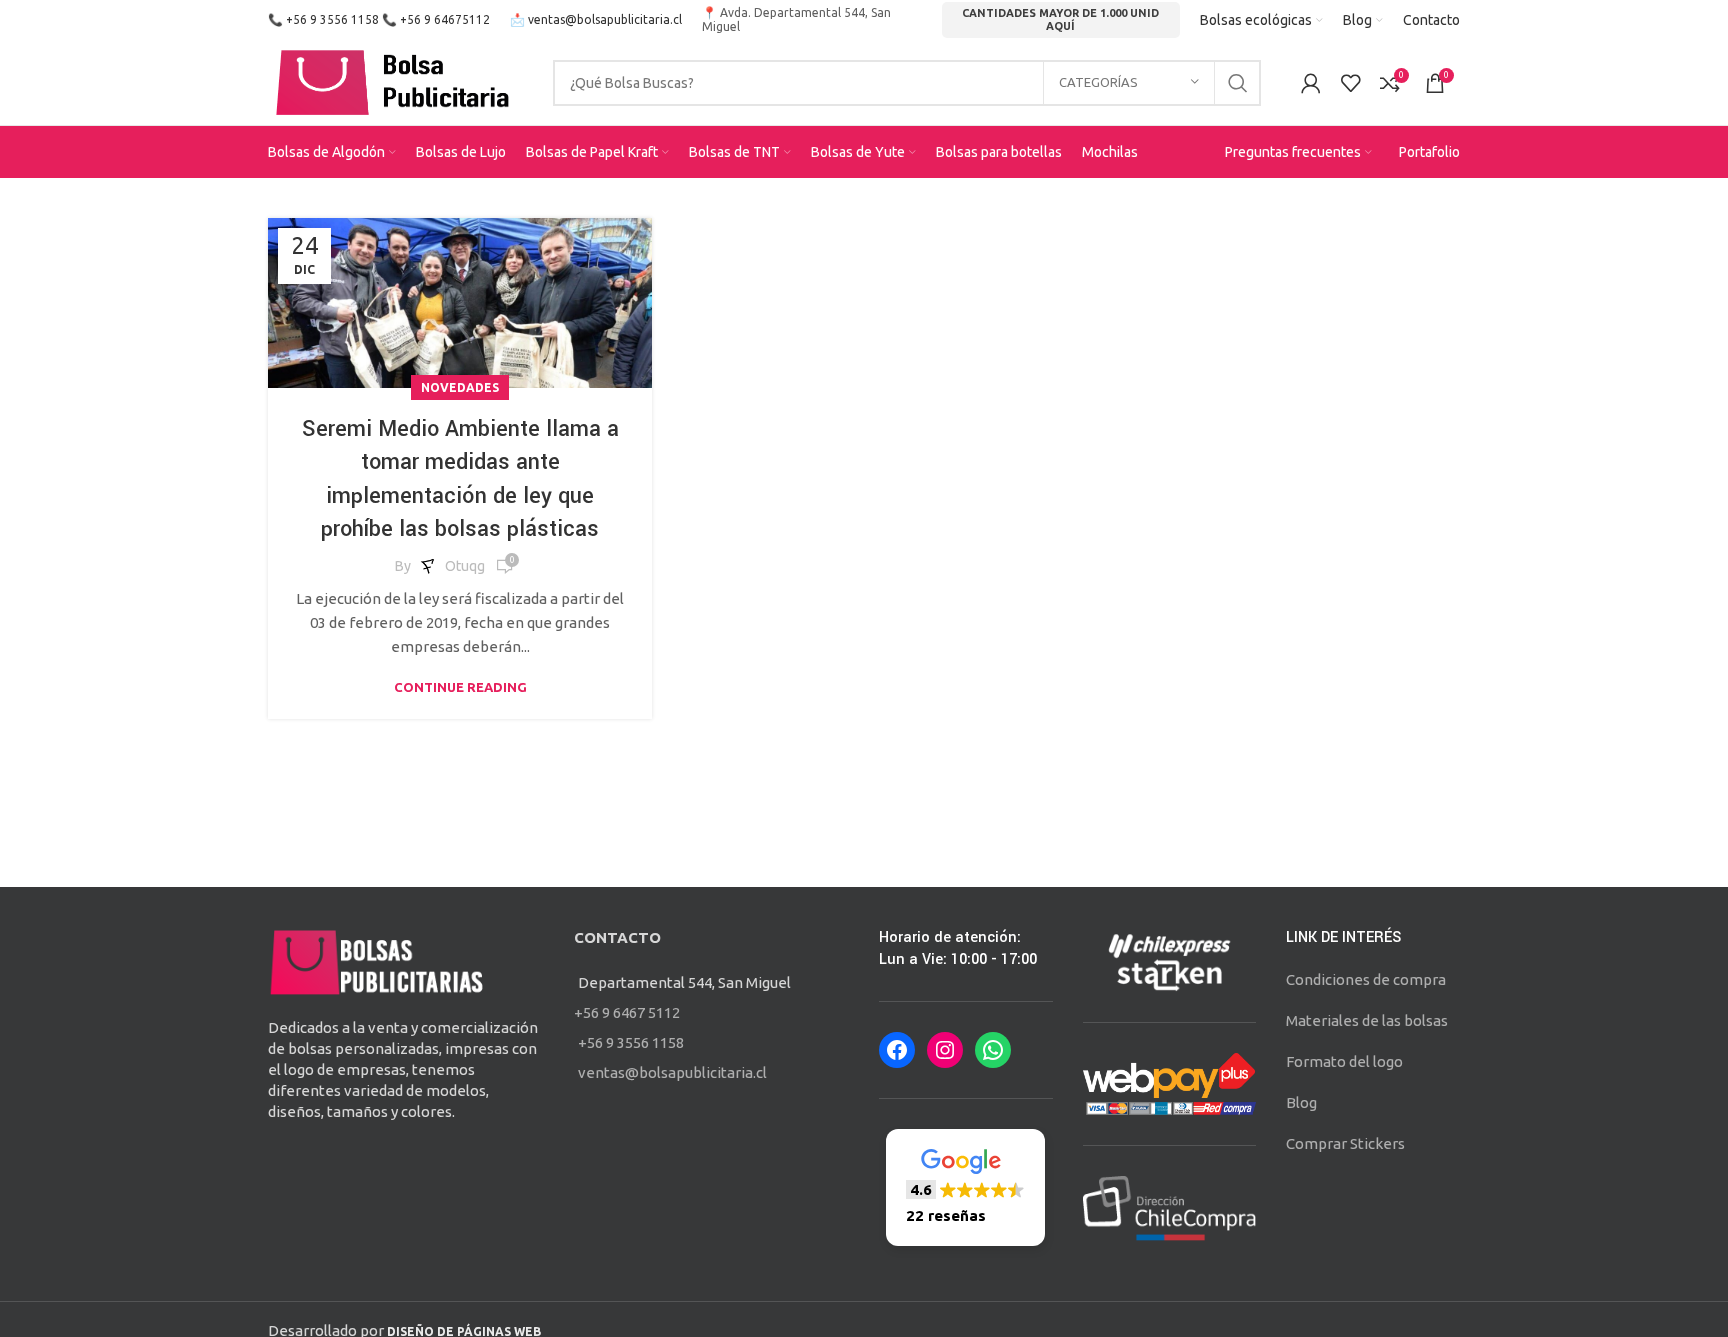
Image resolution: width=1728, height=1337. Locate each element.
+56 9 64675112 (445, 19)
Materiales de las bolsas (1367, 1020)
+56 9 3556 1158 (332, 19)
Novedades (460, 387)
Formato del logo (1344, 1061)
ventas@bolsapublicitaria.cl (605, 19)
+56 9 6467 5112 (627, 1012)
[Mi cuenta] (1311, 83)
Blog (1301, 1102)
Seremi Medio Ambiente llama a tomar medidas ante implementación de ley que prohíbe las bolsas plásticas (460, 479)
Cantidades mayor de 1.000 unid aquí (1060, 19)
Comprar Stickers (1345, 1143)
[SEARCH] (1238, 83)
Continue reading (460, 687)
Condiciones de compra (1366, 979)
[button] (965, 1187)
